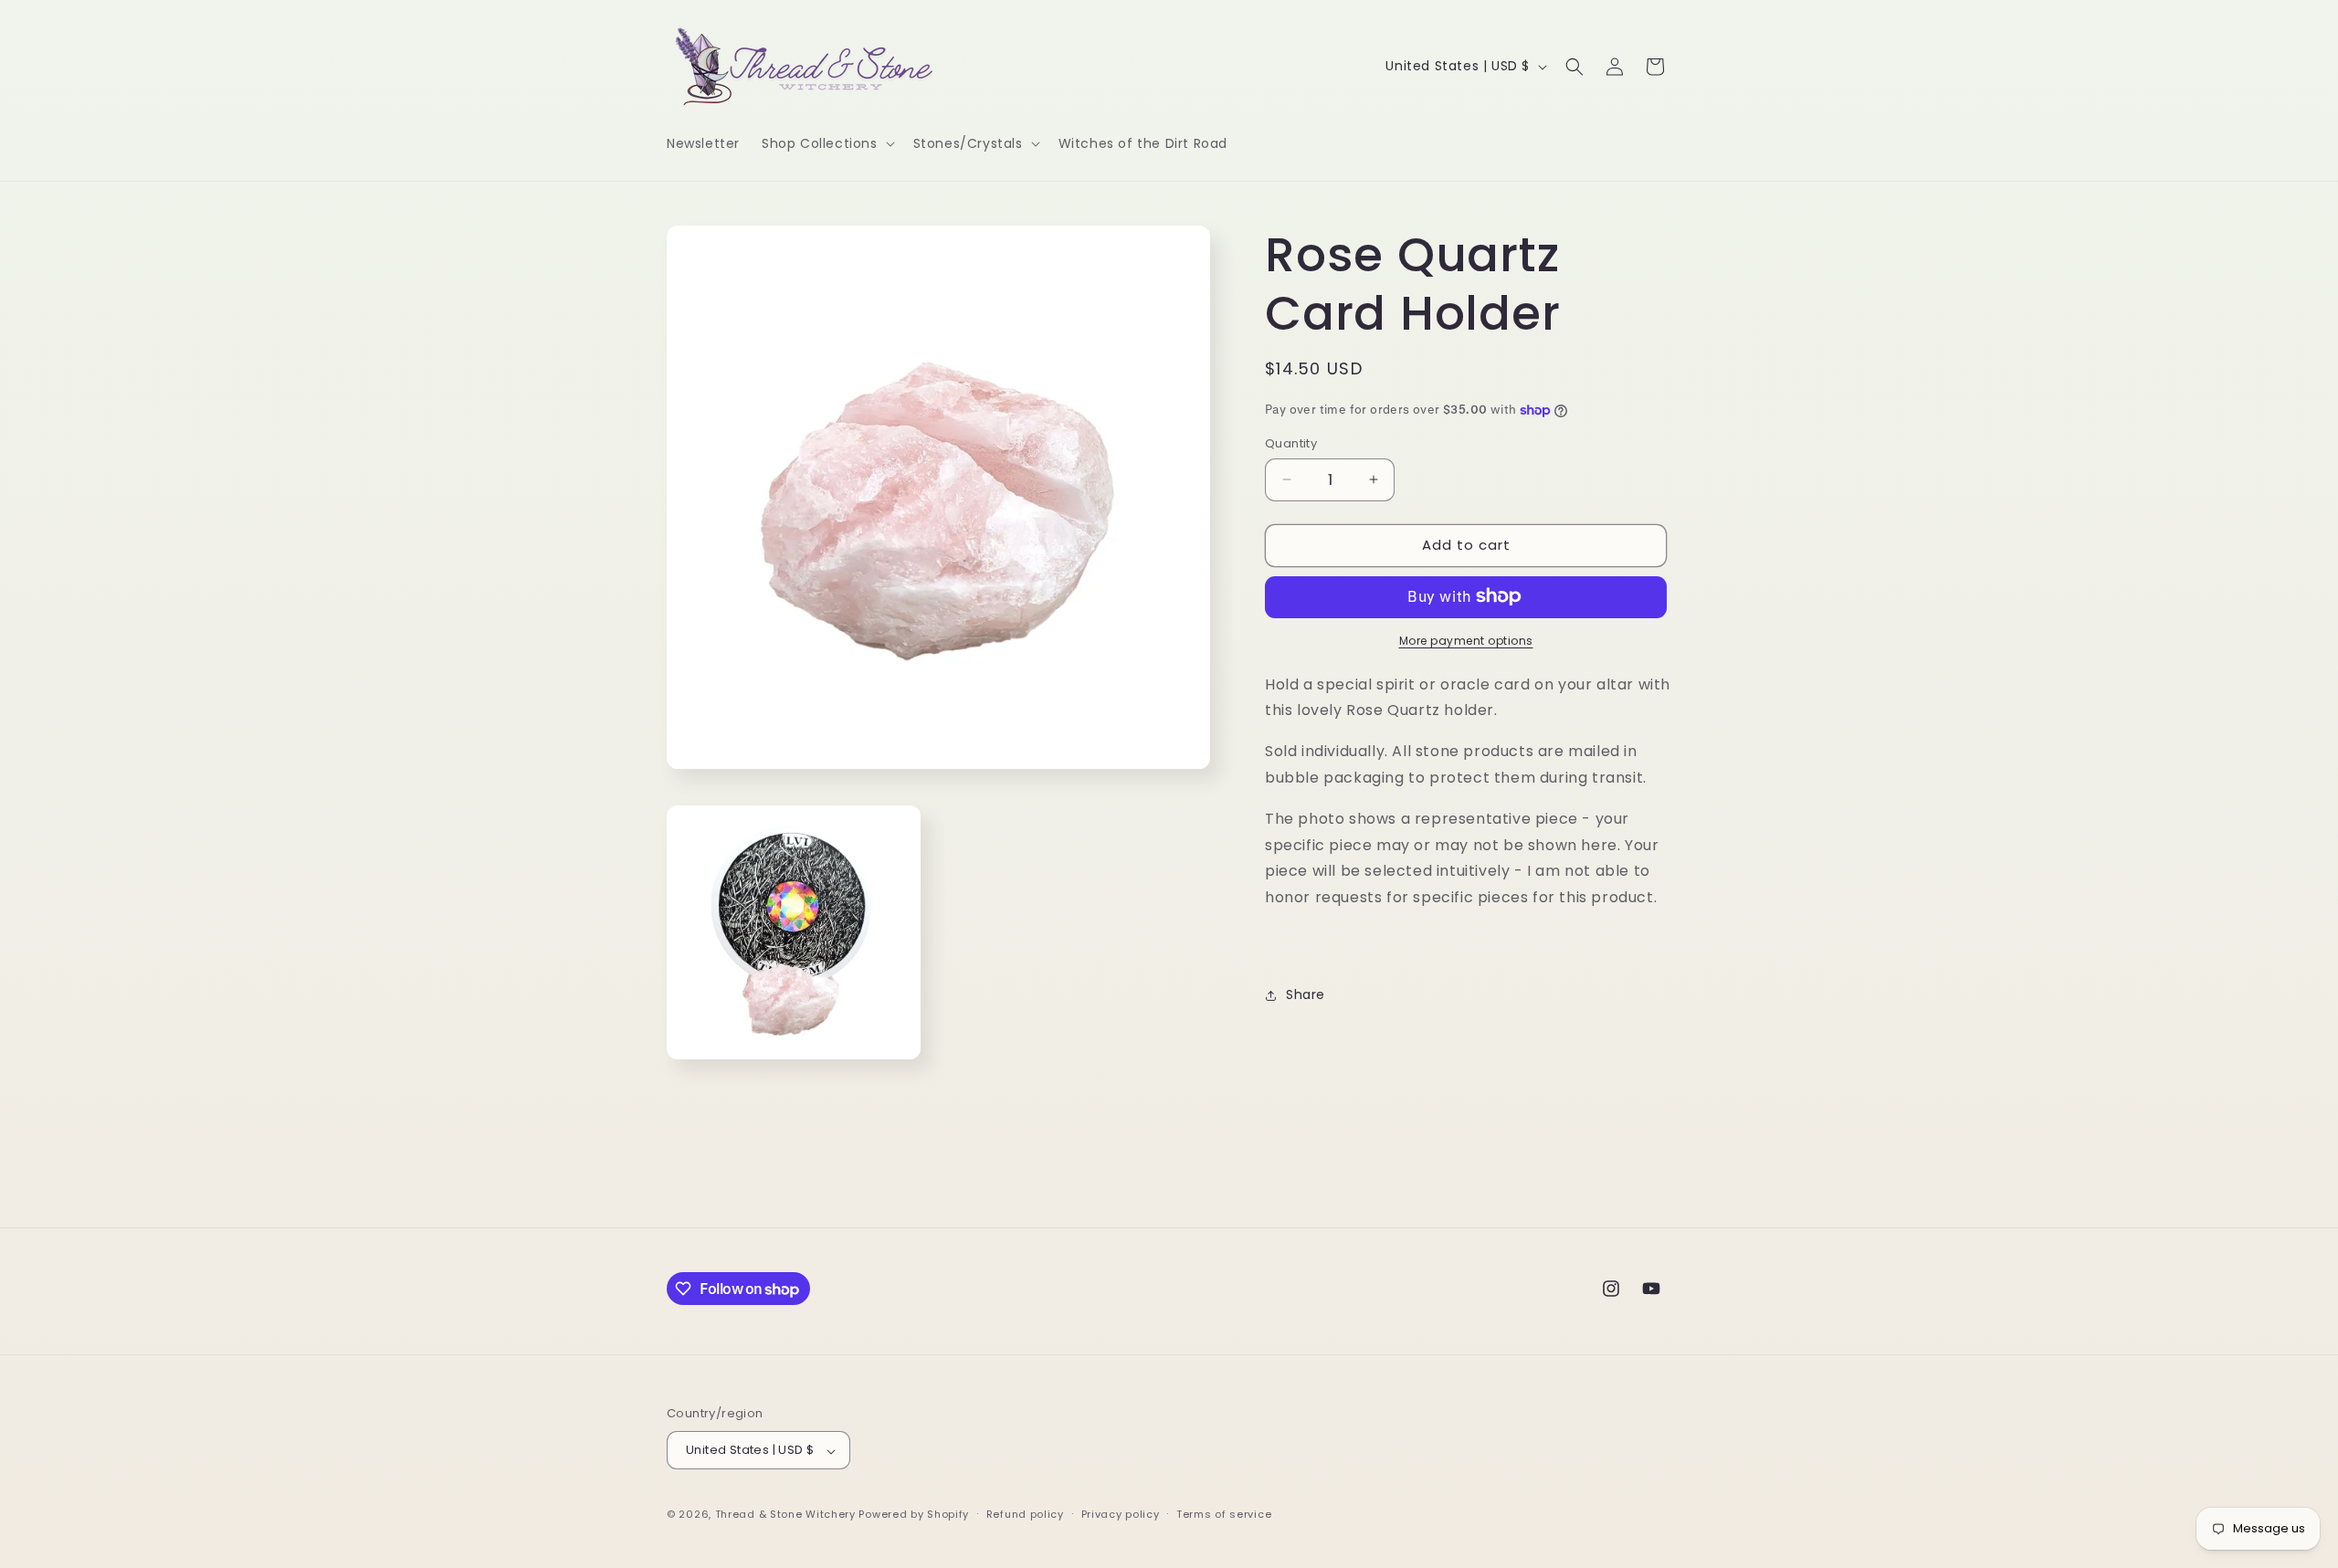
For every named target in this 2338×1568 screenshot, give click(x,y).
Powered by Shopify (914, 1515)
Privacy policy (1121, 1514)
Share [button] (1306, 994)
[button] (827, 143)
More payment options (1466, 640)
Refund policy (1025, 1514)
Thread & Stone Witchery (785, 1515)
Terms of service (1224, 1514)
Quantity (1291, 443)
